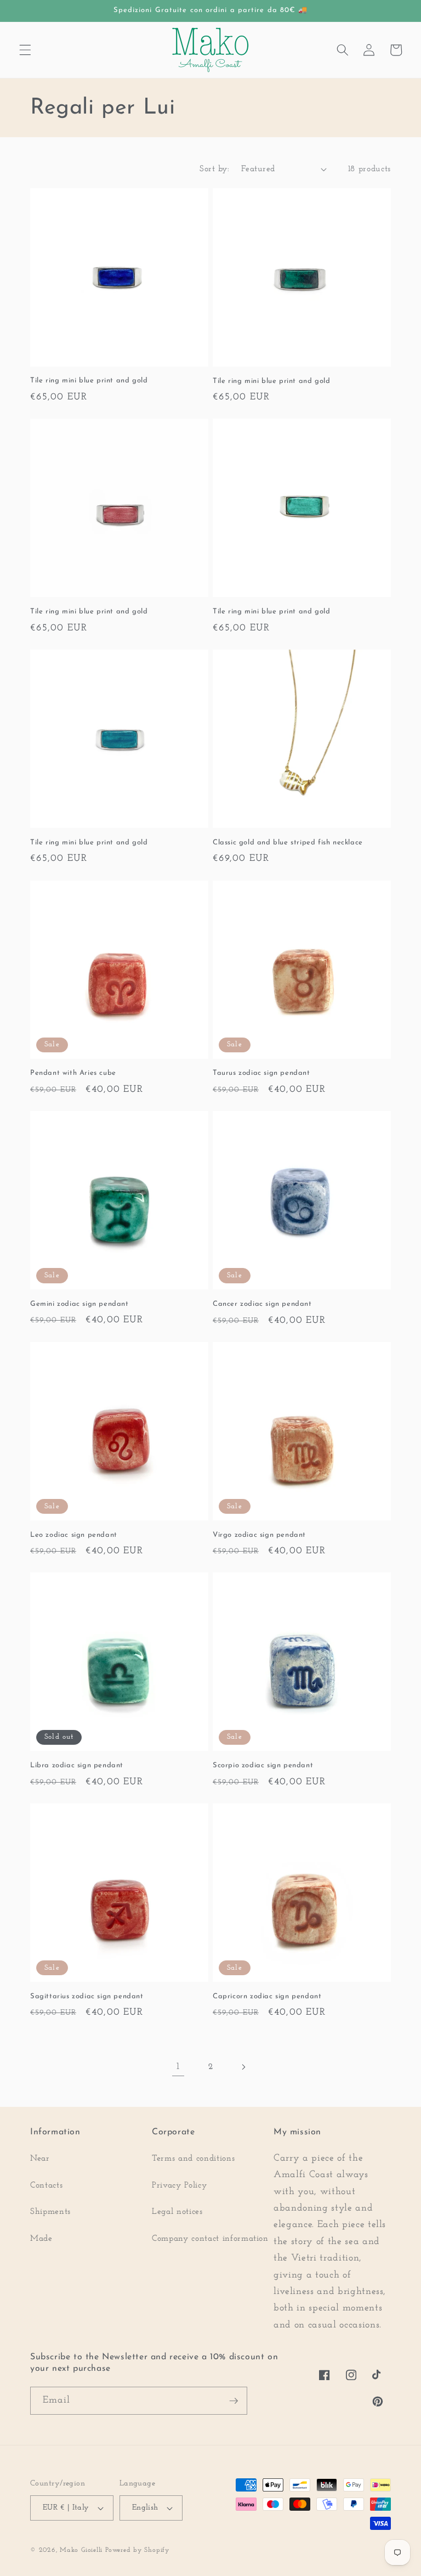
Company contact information (210, 2239)
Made (41, 2239)
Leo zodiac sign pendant (74, 1535)
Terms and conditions (193, 2158)
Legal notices (177, 2212)
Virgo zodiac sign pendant (259, 1535)
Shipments (50, 2212)
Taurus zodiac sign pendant (261, 1073)
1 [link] (178, 2067)
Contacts (46, 2185)
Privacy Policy (179, 2185)
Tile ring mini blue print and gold (89, 381)
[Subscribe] (234, 2401)
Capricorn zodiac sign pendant (267, 1996)
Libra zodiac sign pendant (77, 1765)
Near (40, 2158)
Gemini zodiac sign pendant (79, 1304)
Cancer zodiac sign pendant (262, 1304)
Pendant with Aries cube (73, 1073)
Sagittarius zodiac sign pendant (87, 1996)
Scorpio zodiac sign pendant (263, 1765)
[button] (25, 50)
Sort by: (214, 169)
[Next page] (243, 2067)
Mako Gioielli (81, 2550)
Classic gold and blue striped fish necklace (288, 842)
